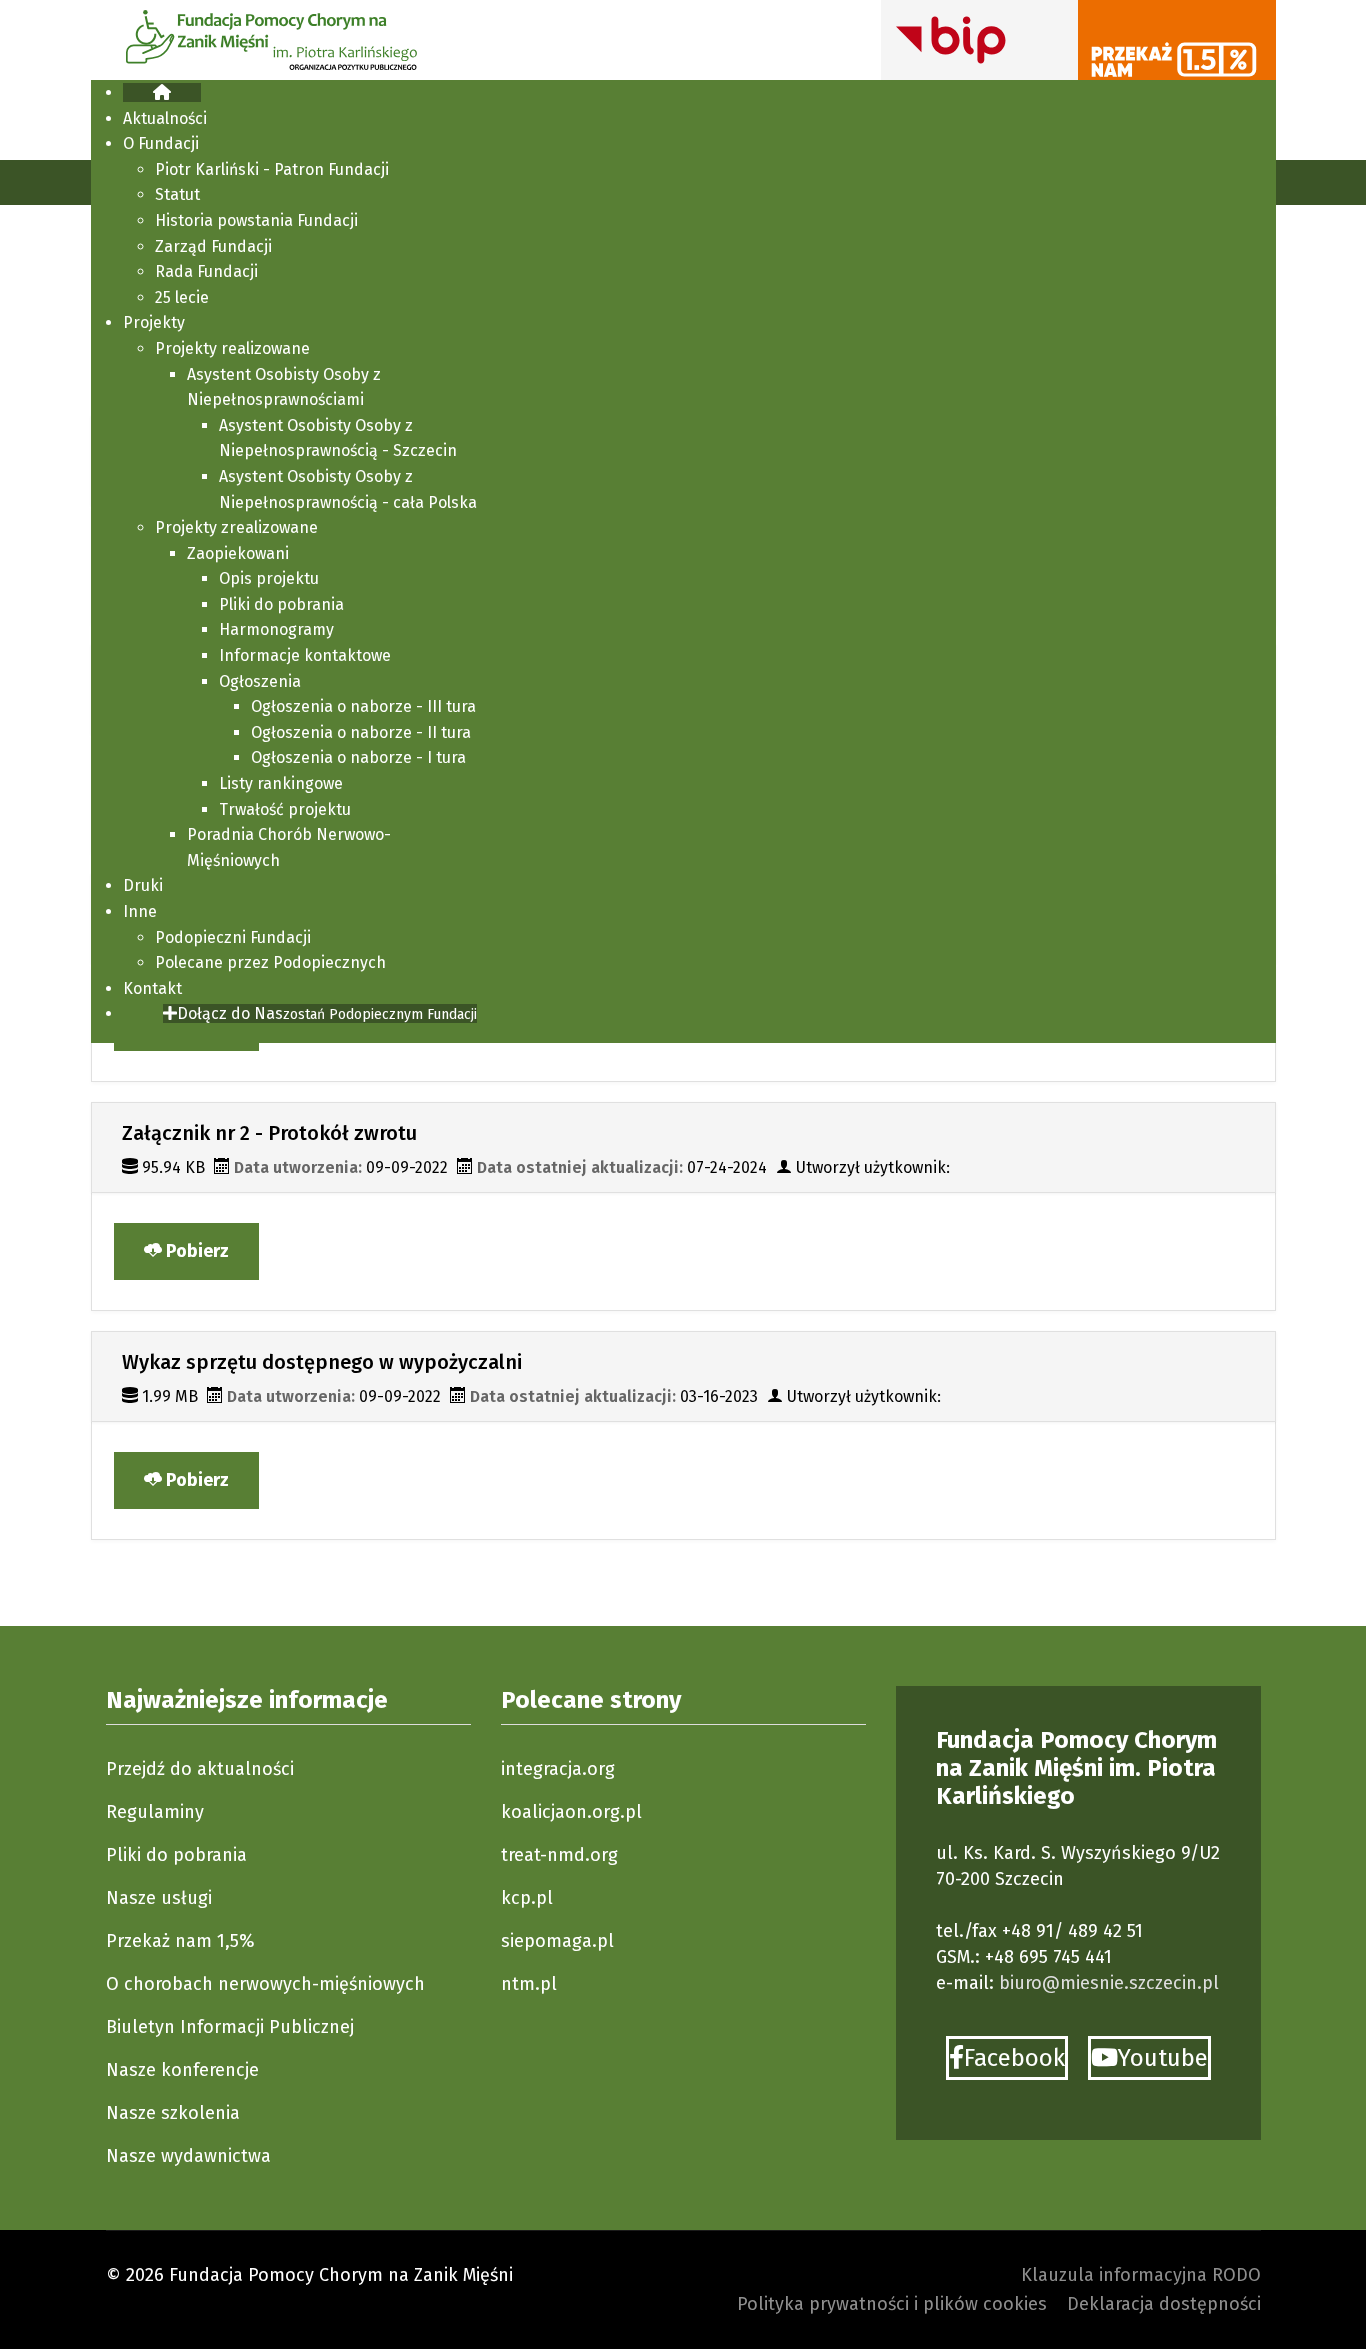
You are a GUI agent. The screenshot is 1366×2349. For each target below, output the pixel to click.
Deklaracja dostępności (1164, 2304)
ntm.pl (529, 1984)
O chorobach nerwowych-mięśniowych (265, 1984)
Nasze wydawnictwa (188, 2156)
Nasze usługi (159, 1898)
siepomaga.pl (557, 1941)
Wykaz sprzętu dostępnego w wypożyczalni (322, 1362)
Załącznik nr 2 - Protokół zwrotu (269, 1133)
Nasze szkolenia (173, 2113)
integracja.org (558, 1769)
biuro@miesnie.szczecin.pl (1109, 1983)
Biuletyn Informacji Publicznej (230, 2027)
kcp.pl (527, 1898)
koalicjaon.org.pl (571, 1812)
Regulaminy (155, 1812)
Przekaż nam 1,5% (180, 1941)
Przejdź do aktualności (200, 1769)
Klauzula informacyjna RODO (1141, 2275)
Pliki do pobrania (176, 1855)
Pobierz (195, 1251)
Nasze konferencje (182, 2070)
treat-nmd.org (559, 1855)
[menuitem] (162, 92)
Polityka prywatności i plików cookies (892, 2304)
